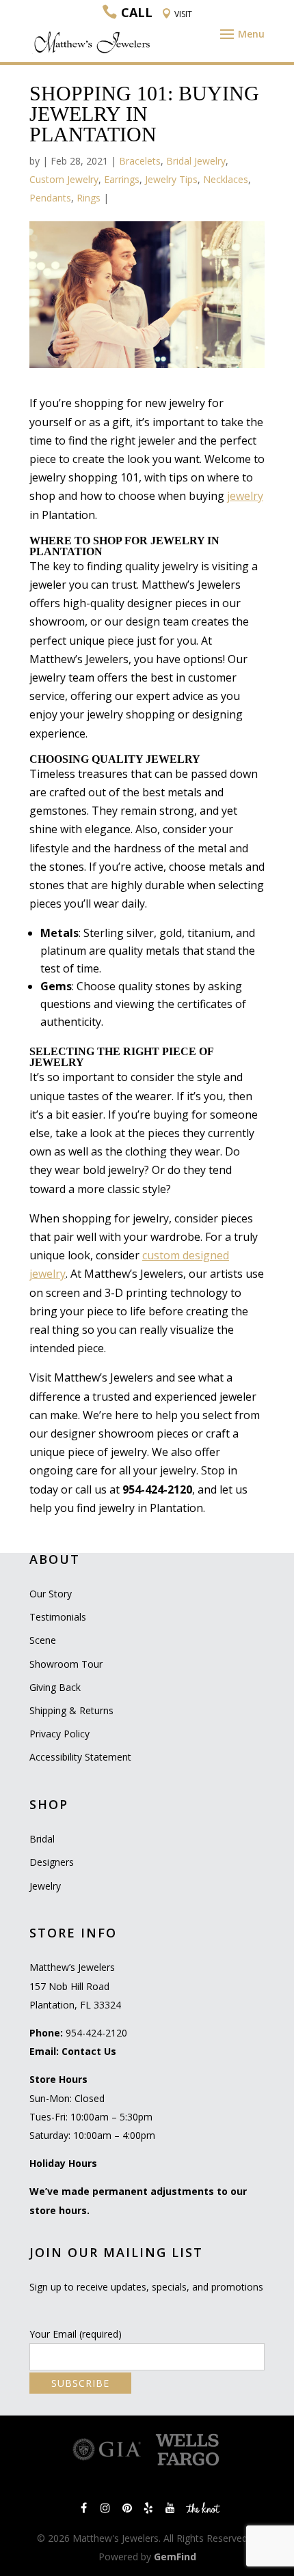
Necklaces (226, 179)
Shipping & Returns (71, 1710)
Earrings (122, 179)
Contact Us (89, 2051)
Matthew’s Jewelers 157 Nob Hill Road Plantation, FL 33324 (75, 1986)
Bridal (42, 1839)
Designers (52, 1862)
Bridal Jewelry (196, 161)
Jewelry (45, 1886)
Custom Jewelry (64, 179)
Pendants (50, 198)
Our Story (51, 1594)
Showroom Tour (66, 1664)
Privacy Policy (59, 1734)
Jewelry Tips (171, 179)
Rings (89, 198)
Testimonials (58, 1617)
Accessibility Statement (80, 1757)
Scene (43, 1640)
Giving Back (55, 1687)
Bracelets (140, 161)
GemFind (175, 2557)
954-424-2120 (96, 2033)
